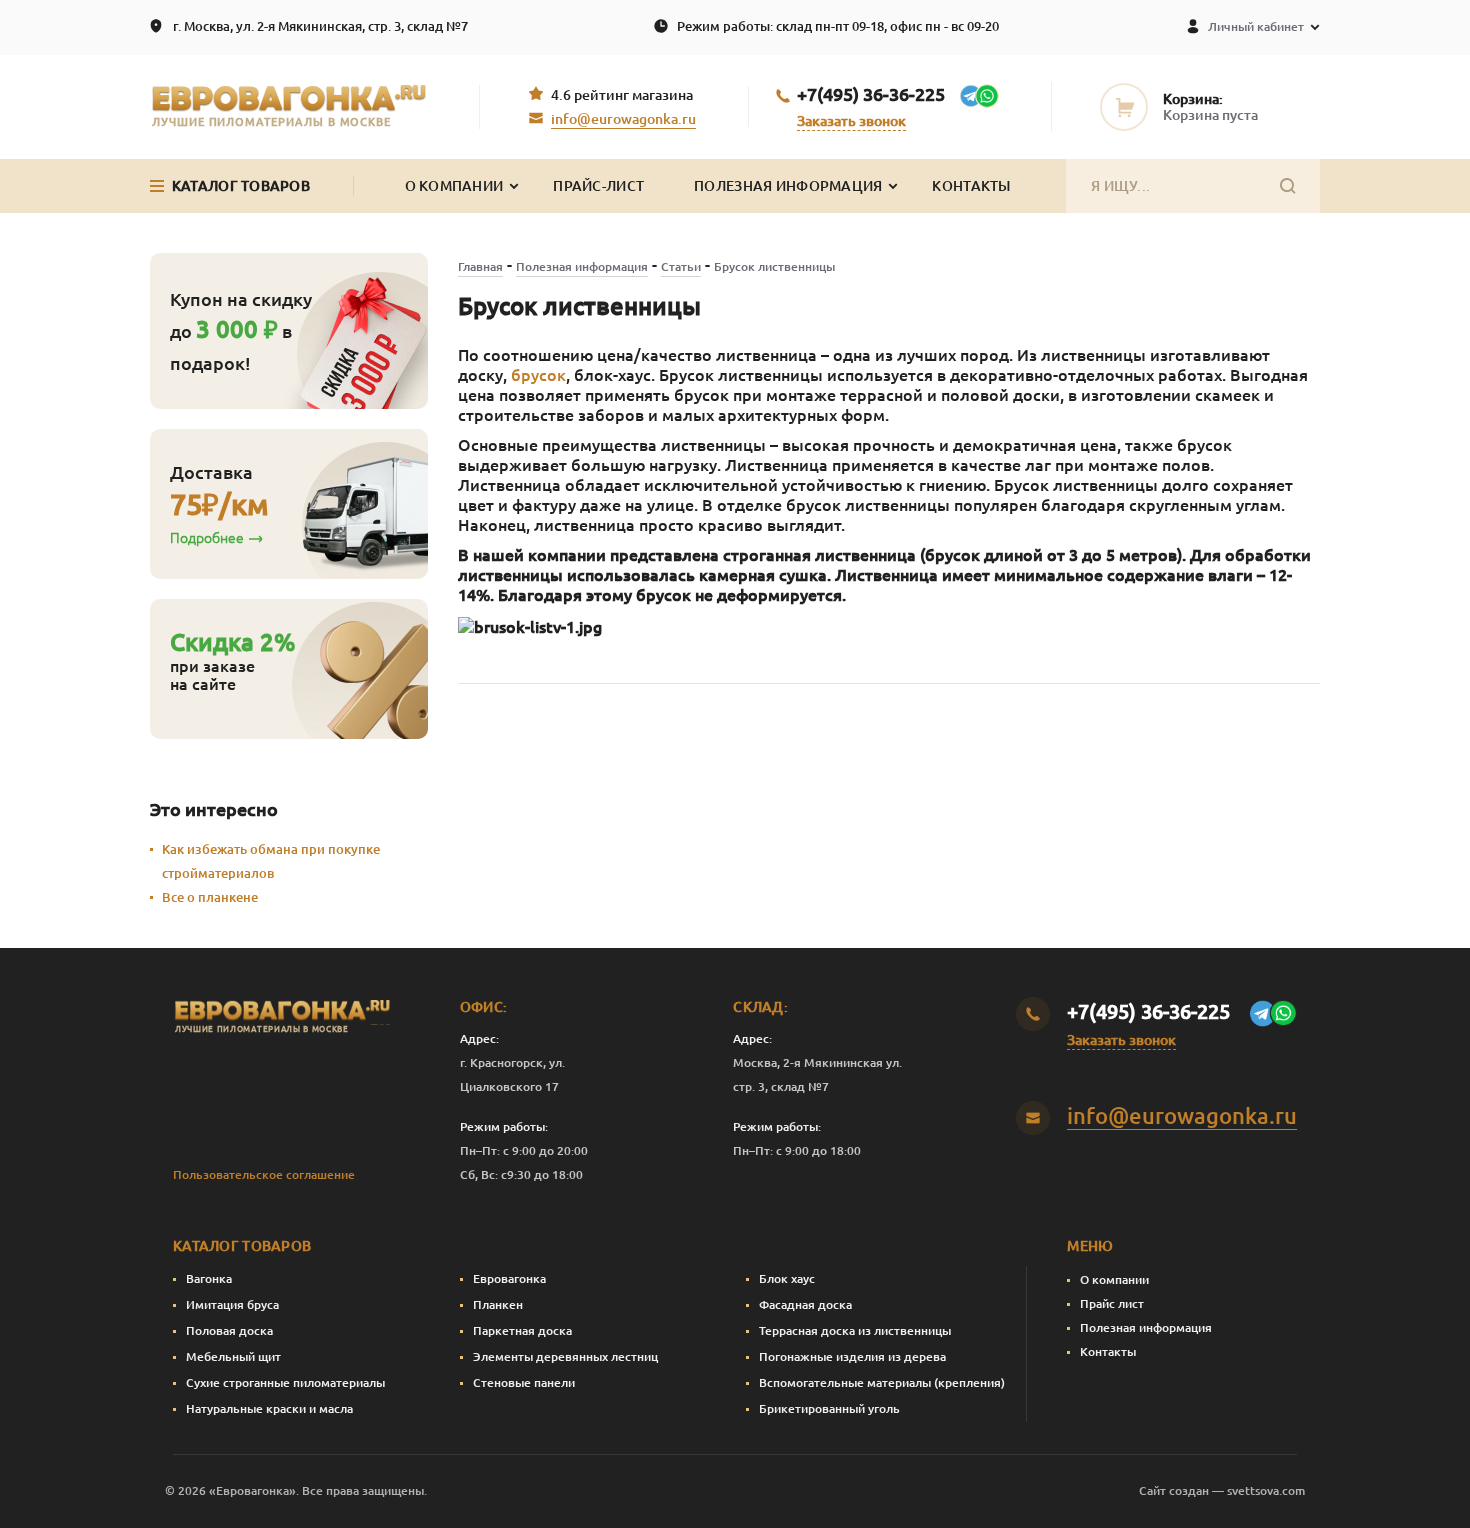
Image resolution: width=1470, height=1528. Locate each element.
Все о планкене (210, 897)
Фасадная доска (805, 1304)
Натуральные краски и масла (269, 1408)
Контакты (971, 186)
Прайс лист (1112, 1303)
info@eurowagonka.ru (623, 119)
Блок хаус (787, 1278)
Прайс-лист (598, 186)
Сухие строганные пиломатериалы (285, 1382)
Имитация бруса (232, 1304)
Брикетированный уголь (829, 1408)
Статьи (681, 266)
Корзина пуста (1210, 115)
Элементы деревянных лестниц (565, 1356)
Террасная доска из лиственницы (855, 1330)
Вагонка (209, 1278)
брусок (538, 375)
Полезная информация (788, 186)
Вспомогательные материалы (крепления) (882, 1382)
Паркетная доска (522, 1330)
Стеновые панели (524, 1382)
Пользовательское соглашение (264, 1174)
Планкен (498, 1304)
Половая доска (229, 1330)
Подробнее (207, 538)
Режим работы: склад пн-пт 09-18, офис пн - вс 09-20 (838, 26)
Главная (480, 266)
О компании (1114, 1279)
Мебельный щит (233, 1356)
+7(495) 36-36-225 (871, 94)
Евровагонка (509, 1278)
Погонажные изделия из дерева (852, 1356)
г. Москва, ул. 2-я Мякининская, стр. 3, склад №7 (320, 26)
